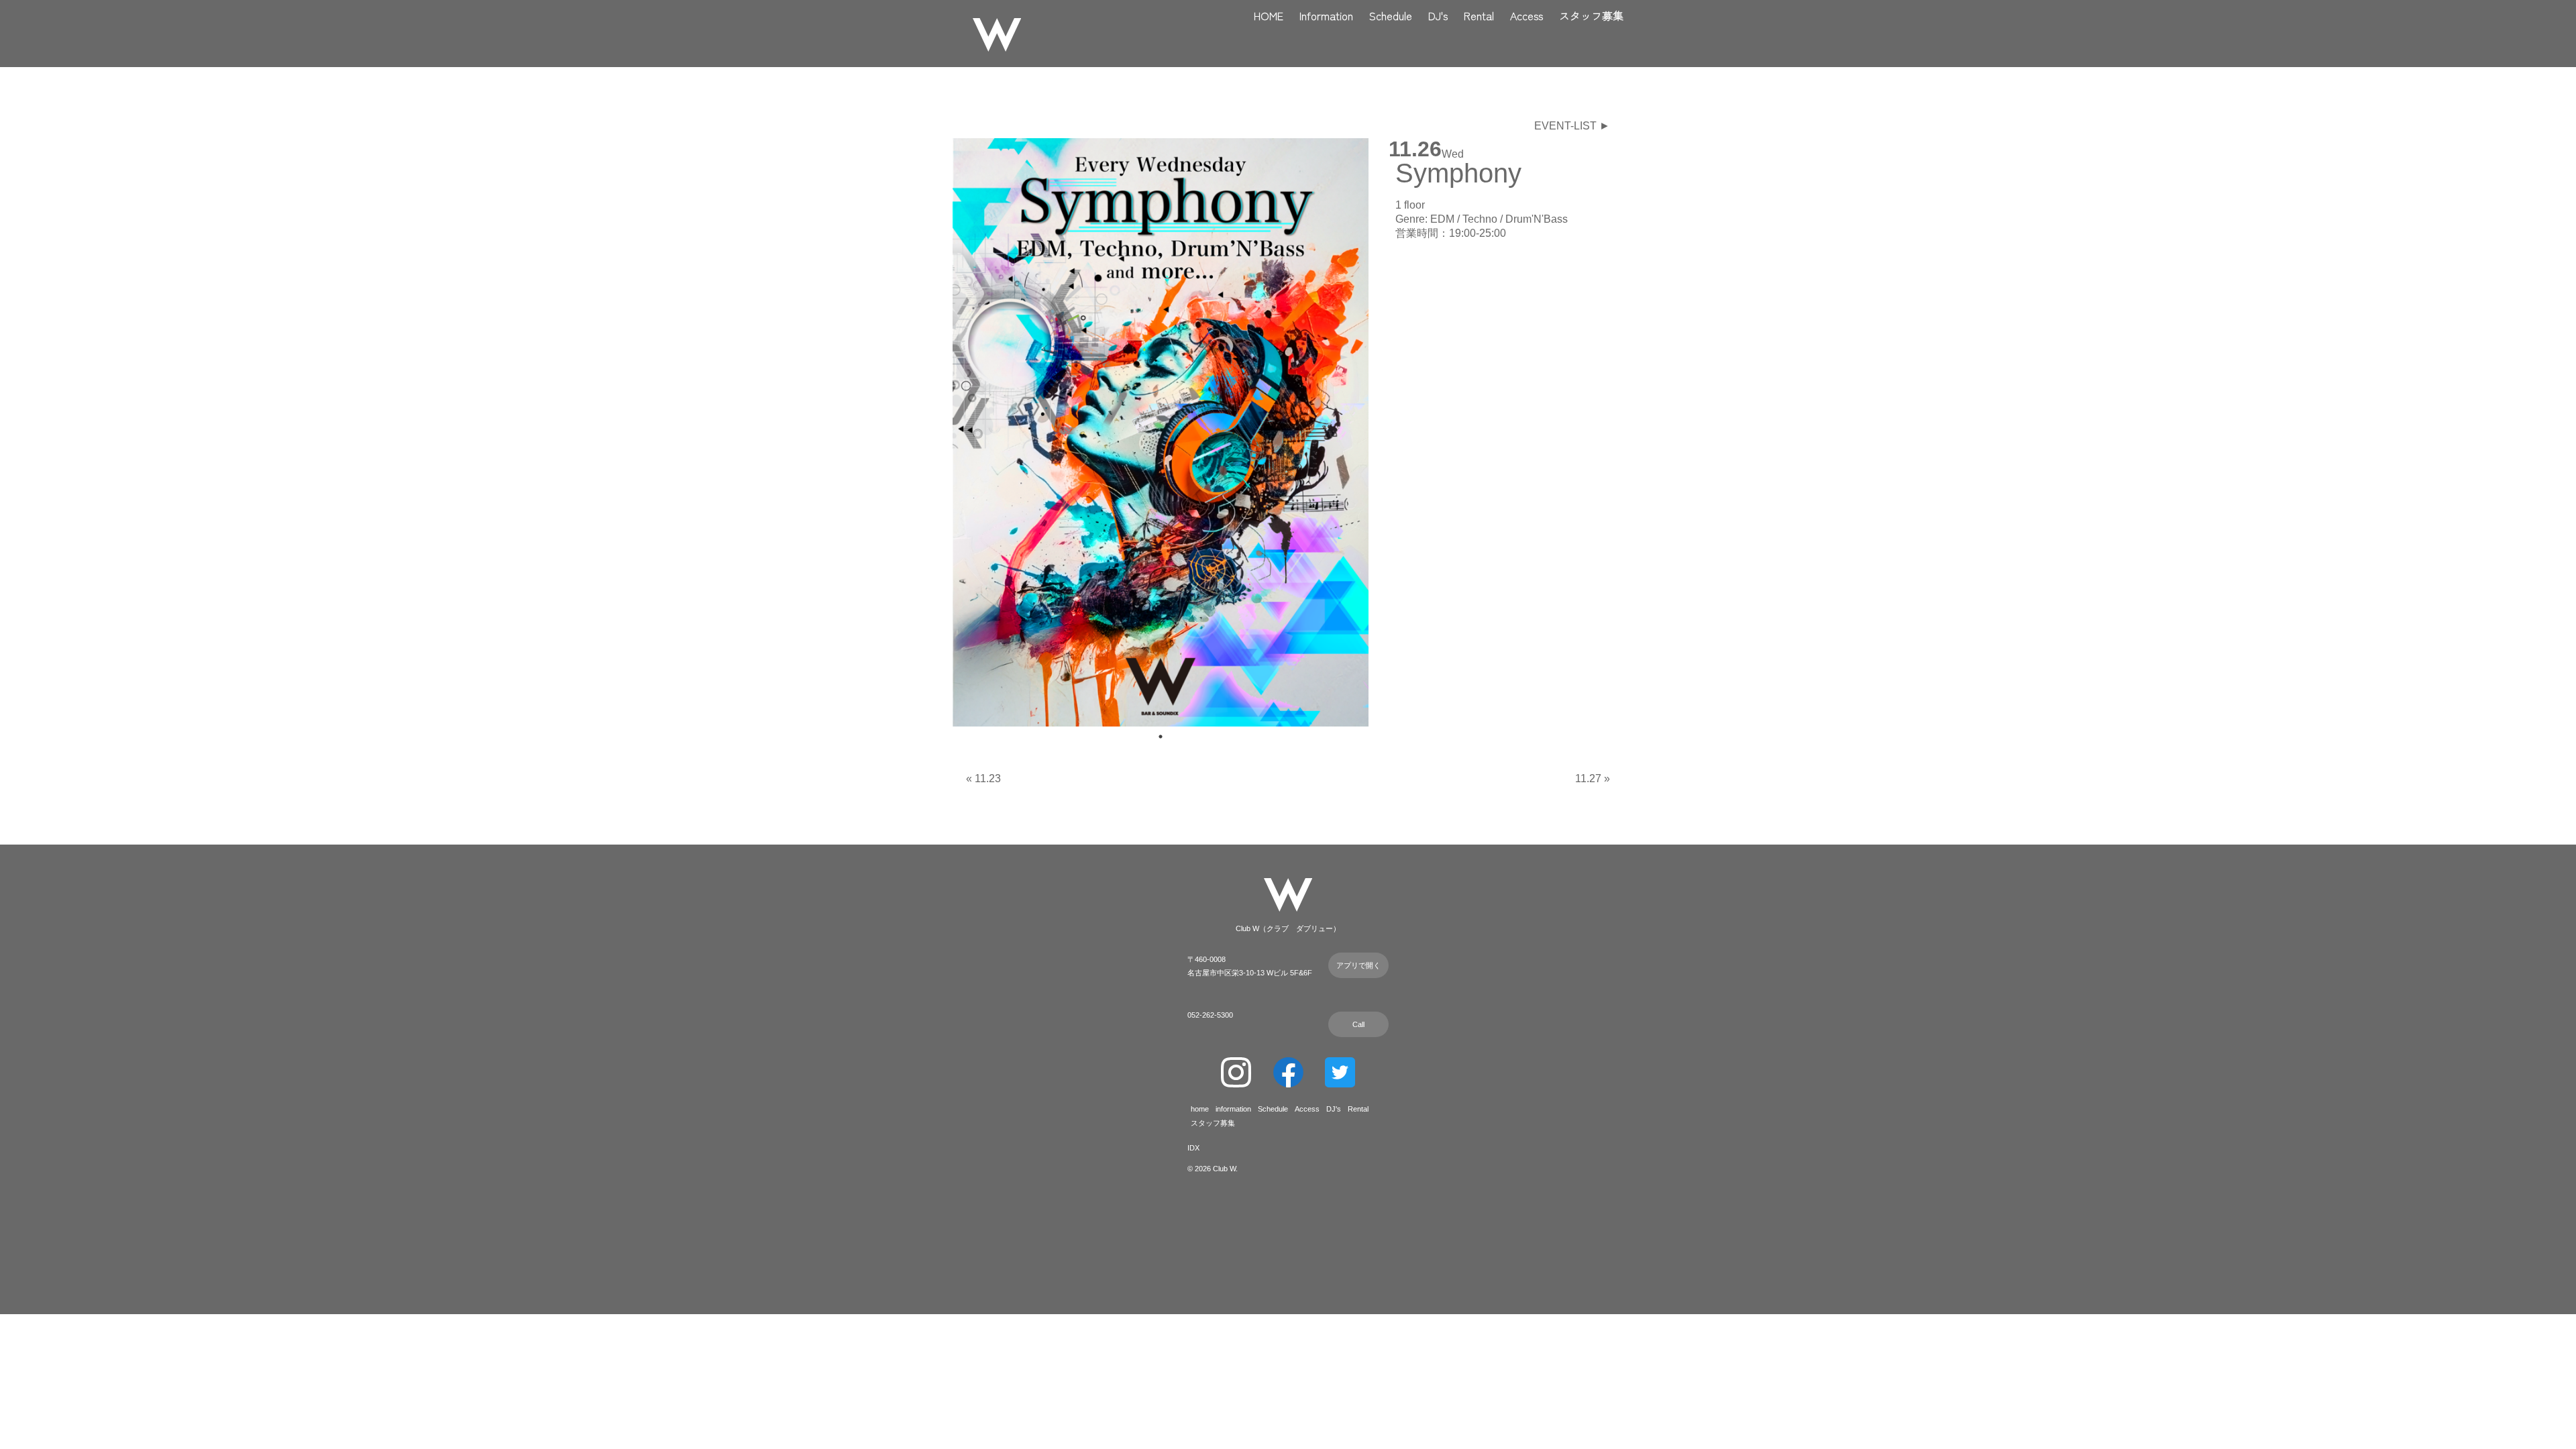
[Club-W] (997, 37)
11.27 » (1593, 779)
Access (1526, 15)
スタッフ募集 (1591, 15)
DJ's (1438, 15)
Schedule (1391, 15)
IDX (1193, 1148)
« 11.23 (983, 779)
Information (1326, 15)
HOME (1269, 15)
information (1233, 1109)
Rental (1479, 15)
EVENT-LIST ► (1572, 126)
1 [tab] (1161, 737)
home (1200, 1109)
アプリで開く (1358, 965)
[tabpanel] (1161, 432)
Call (1358, 1024)
